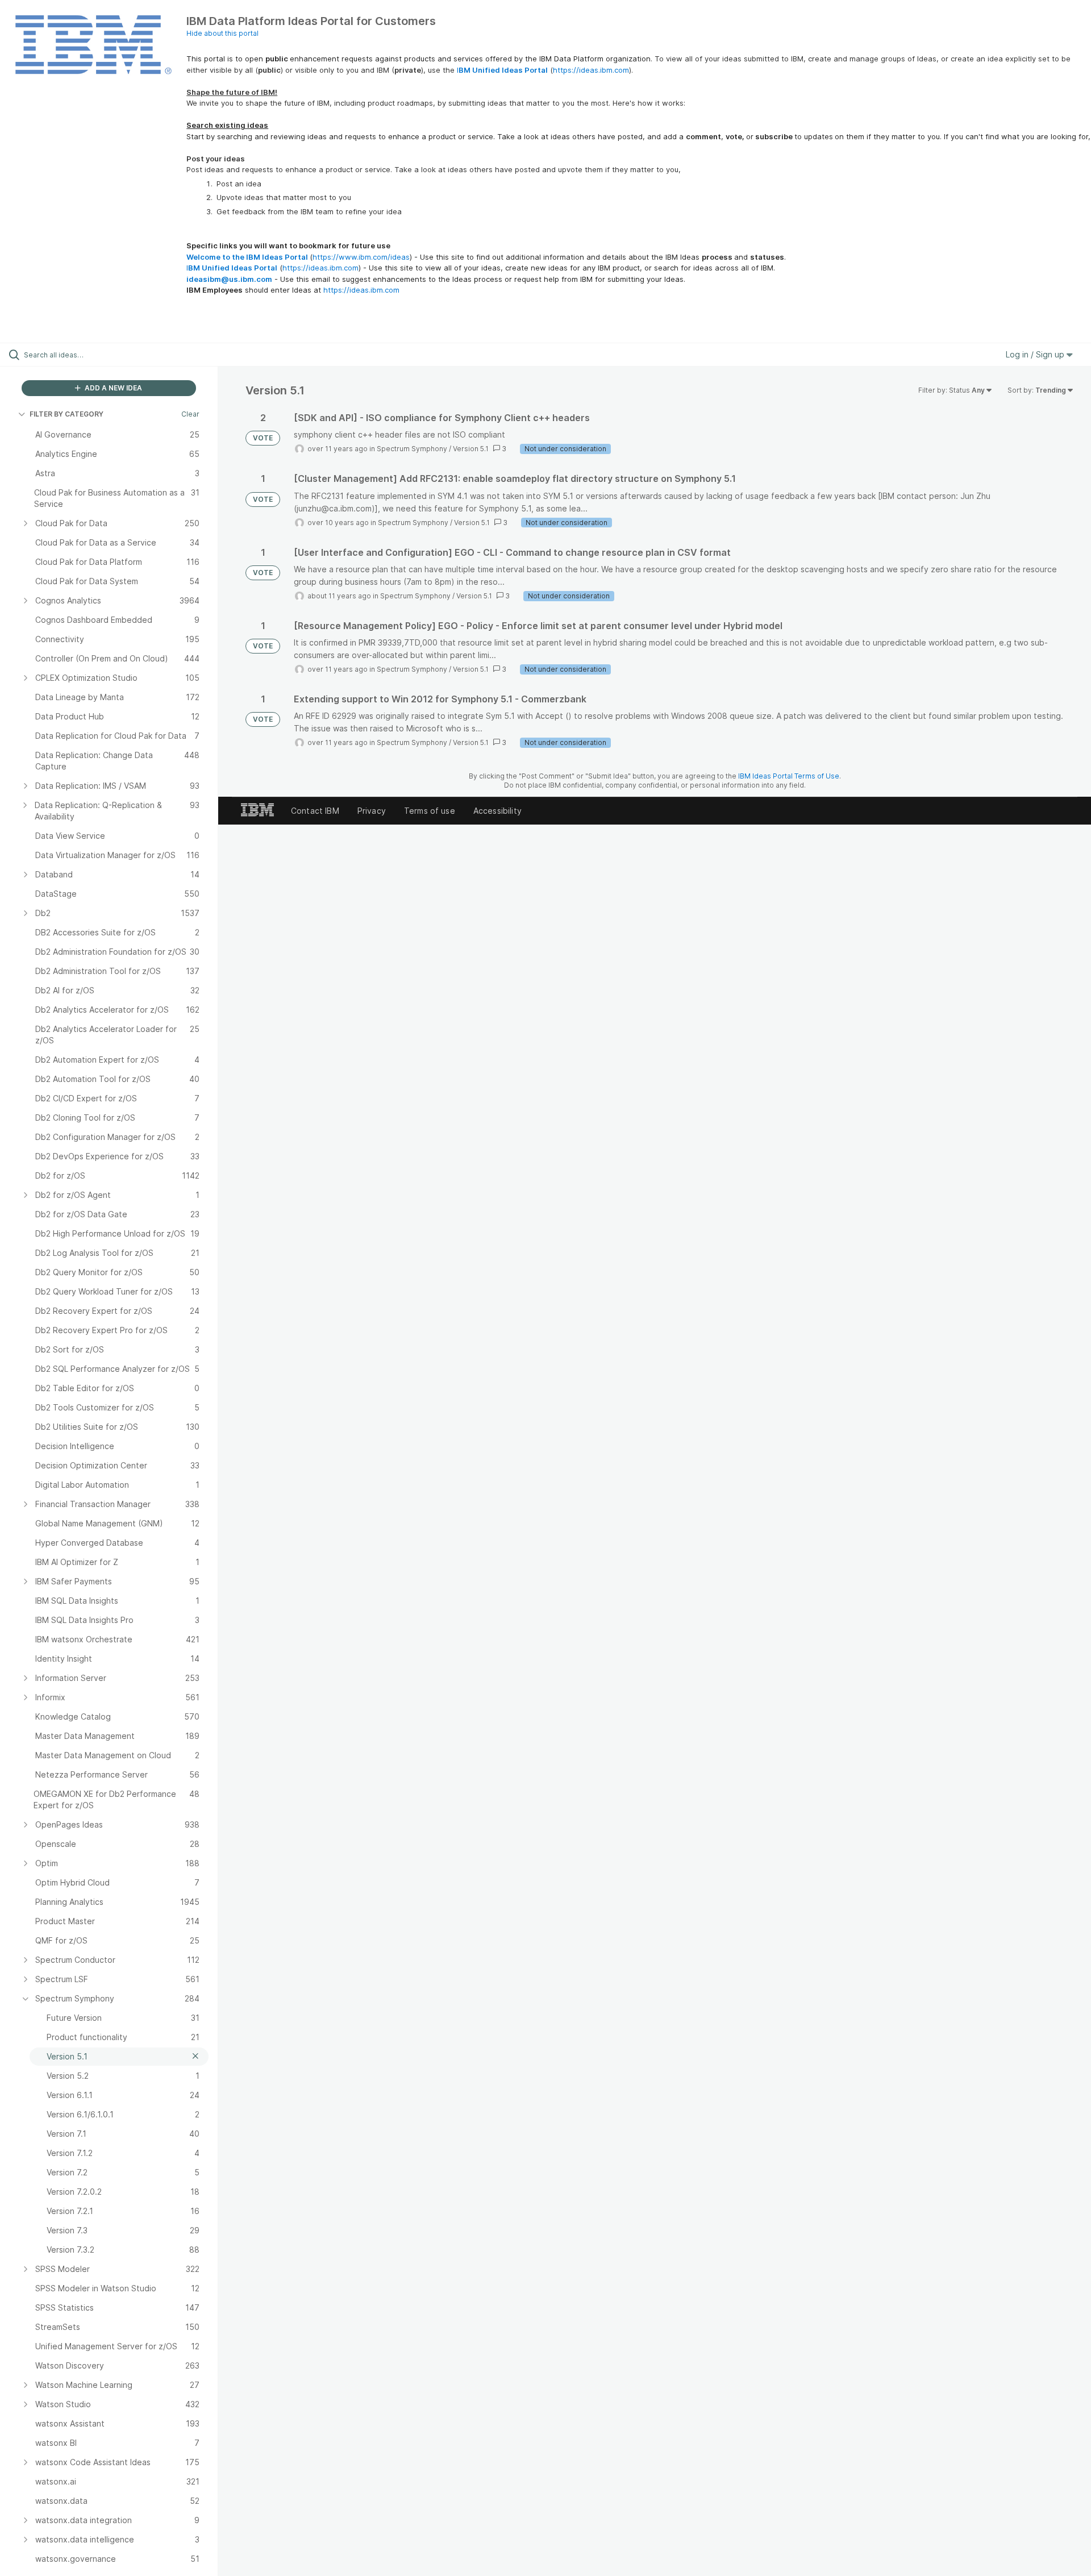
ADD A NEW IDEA (113, 388)
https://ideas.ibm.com (591, 70)
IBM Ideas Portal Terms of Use (789, 776)
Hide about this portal (222, 33)
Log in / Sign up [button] (1036, 354)
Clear (190, 414)
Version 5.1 (471, 449)
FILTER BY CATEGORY (66, 414)
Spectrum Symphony (412, 449)
